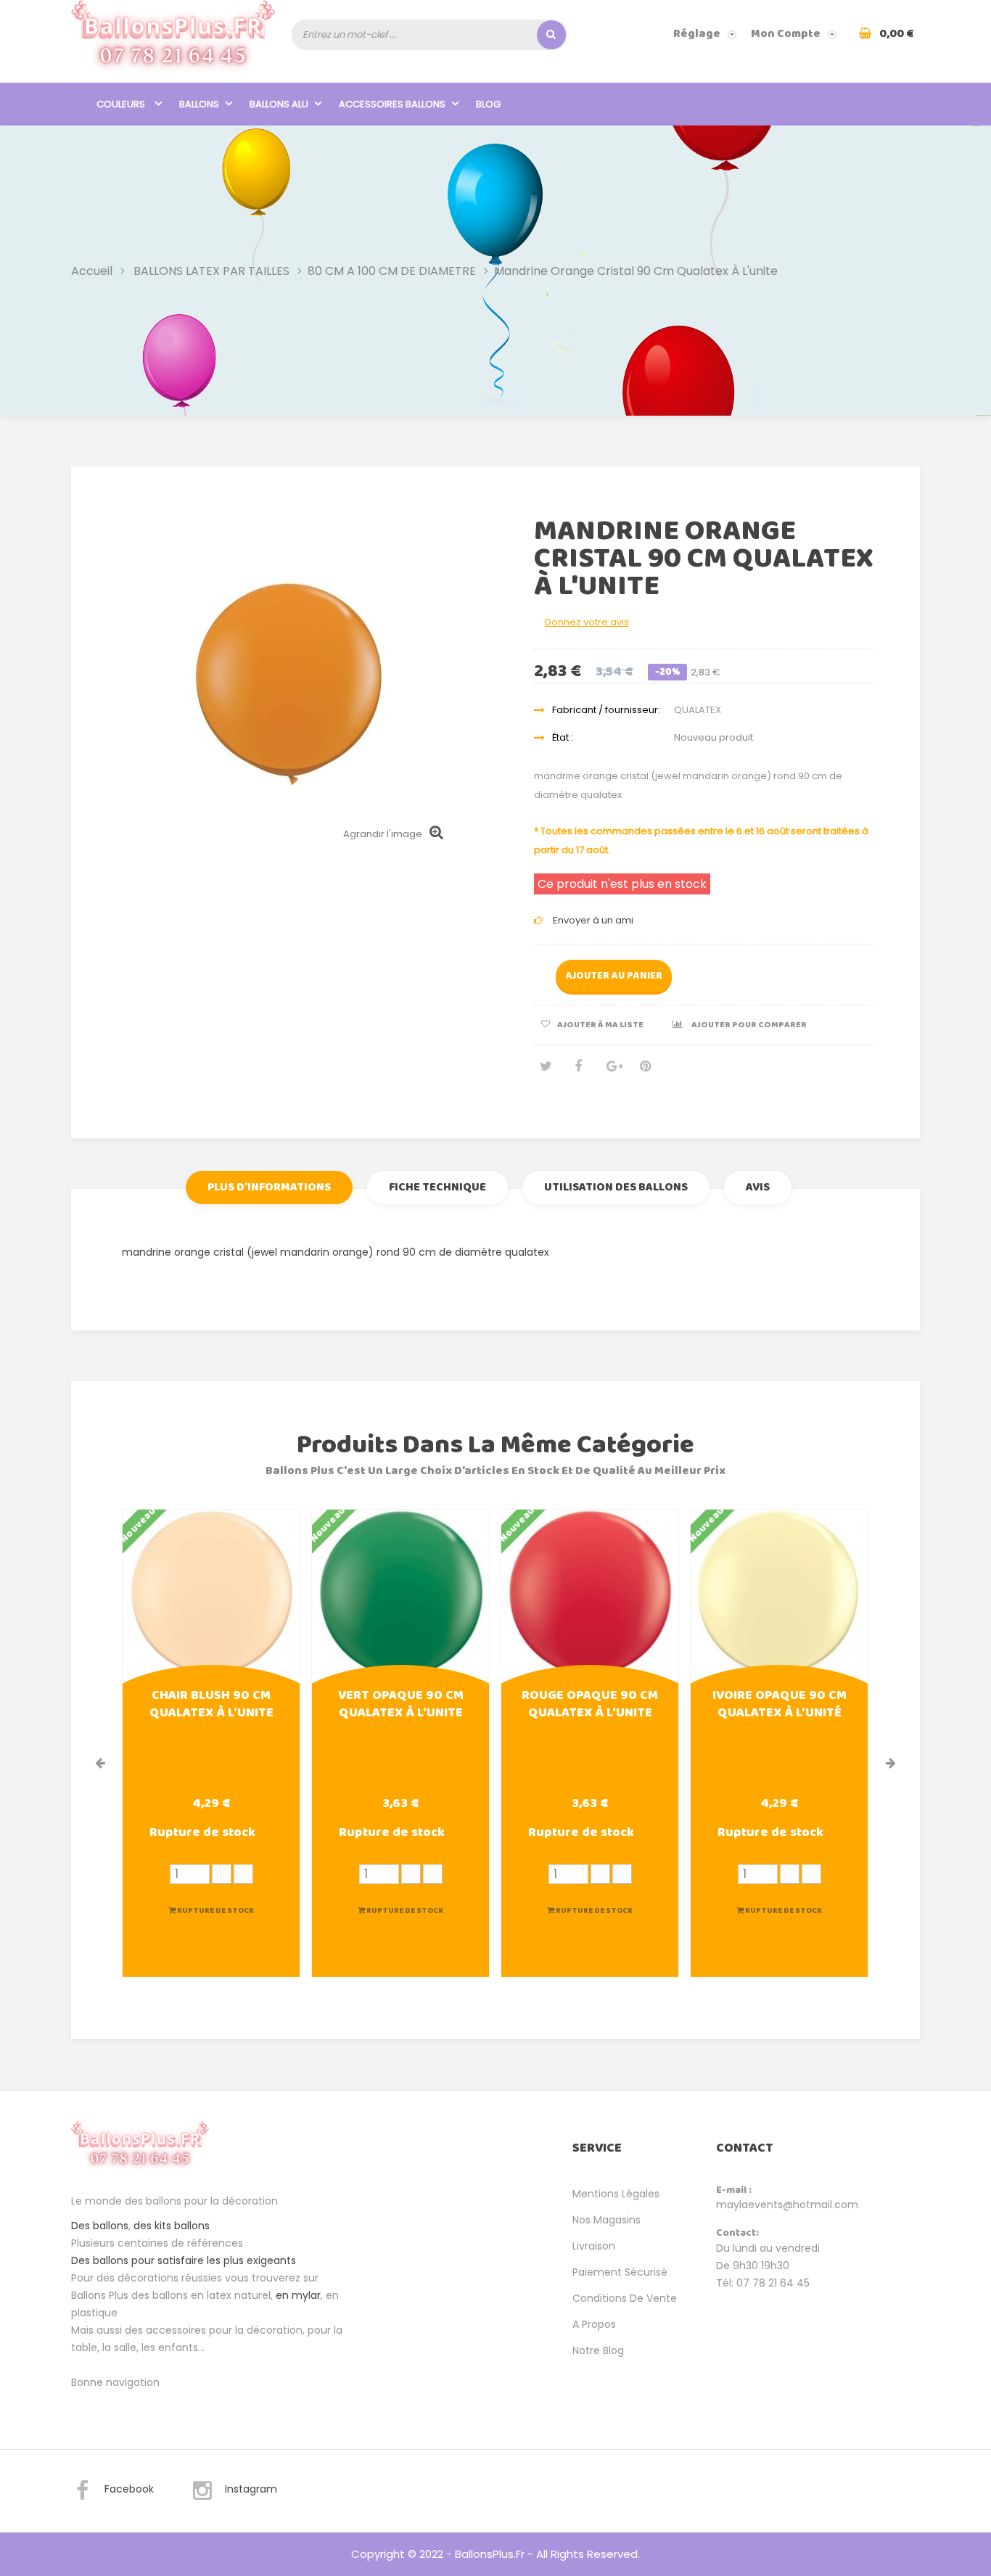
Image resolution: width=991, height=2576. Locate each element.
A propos (594, 2324)
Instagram (251, 2489)
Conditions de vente (625, 2298)
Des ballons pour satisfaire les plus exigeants (184, 2260)
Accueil (92, 270)
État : (563, 737)
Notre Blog (598, 2350)
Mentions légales (616, 2194)
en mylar (298, 2295)
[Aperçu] (211, 1597)
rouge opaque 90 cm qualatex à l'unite (590, 1705)
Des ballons (100, 2226)
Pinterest (645, 1072)
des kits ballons (172, 2226)
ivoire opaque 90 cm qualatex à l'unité (780, 1705)
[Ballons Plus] (173, 41)
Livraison (594, 2246)
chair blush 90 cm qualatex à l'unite (211, 1705)
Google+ (612, 1072)
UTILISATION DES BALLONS (616, 1187)
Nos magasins (606, 2220)
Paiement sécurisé (620, 2272)
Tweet (545, 1072)
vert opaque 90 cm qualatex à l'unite (401, 1705)
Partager (578, 1072)
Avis (758, 1187)
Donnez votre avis (587, 622)
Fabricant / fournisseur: (606, 710)
